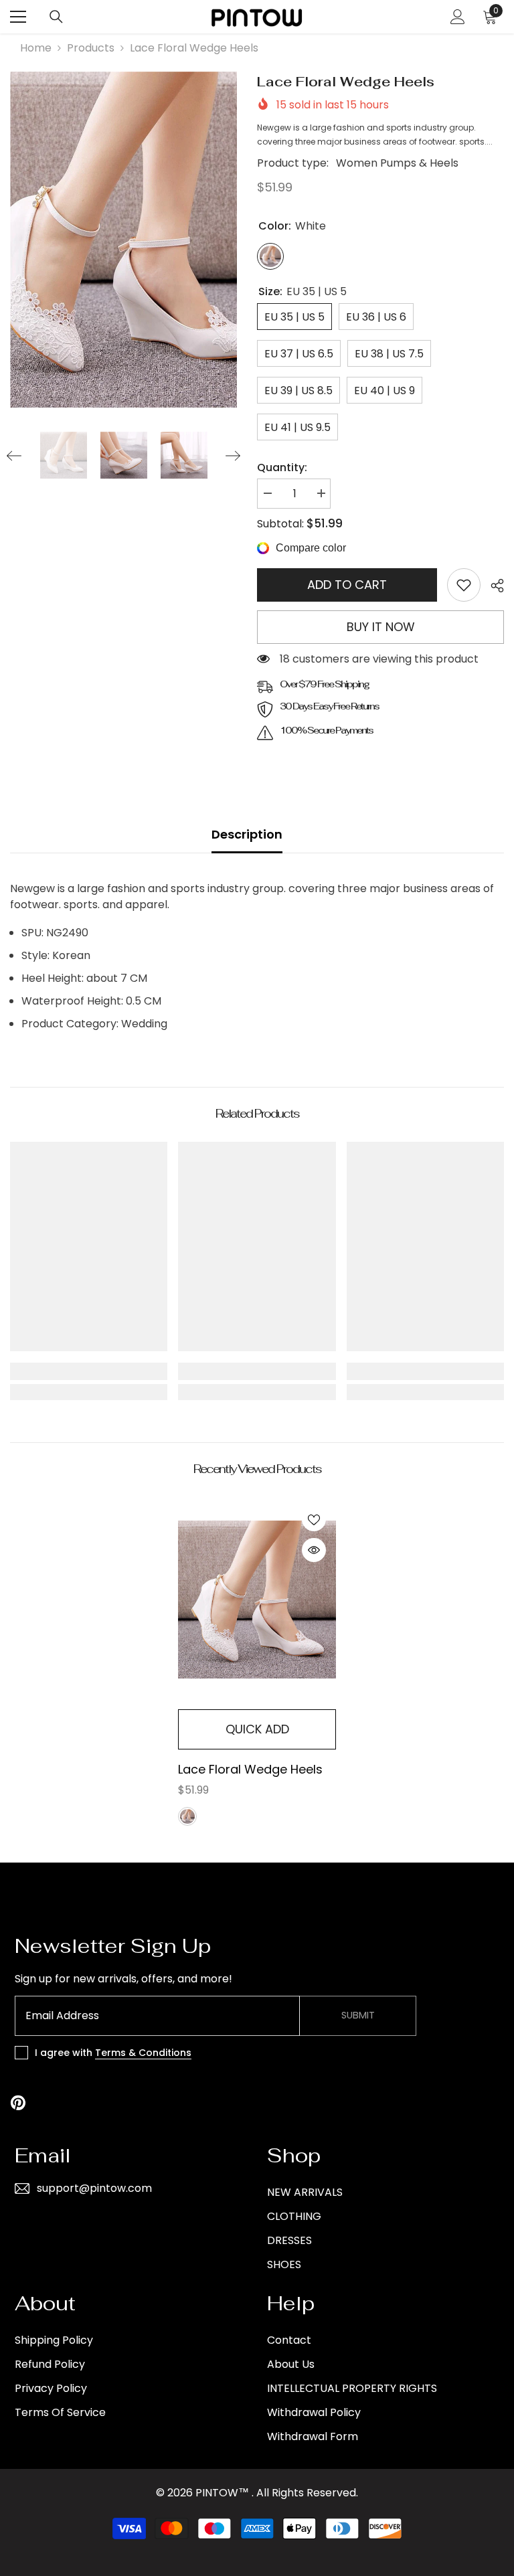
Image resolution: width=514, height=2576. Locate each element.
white (187, 1816)
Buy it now (381, 627)
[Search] (56, 17)
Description (247, 834)
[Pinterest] (18, 2103)
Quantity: (282, 467)
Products (91, 48)
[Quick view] (314, 1550)
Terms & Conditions (143, 2053)
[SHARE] (492, 586)
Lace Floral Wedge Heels (250, 1769)
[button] (14, 456)
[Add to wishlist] (314, 1519)
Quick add (257, 1729)
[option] (123, 240)
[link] (464, 585)
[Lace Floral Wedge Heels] (257, 1600)
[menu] (18, 17)
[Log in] (458, 17)
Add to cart (347, 585)
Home (36, 48)
